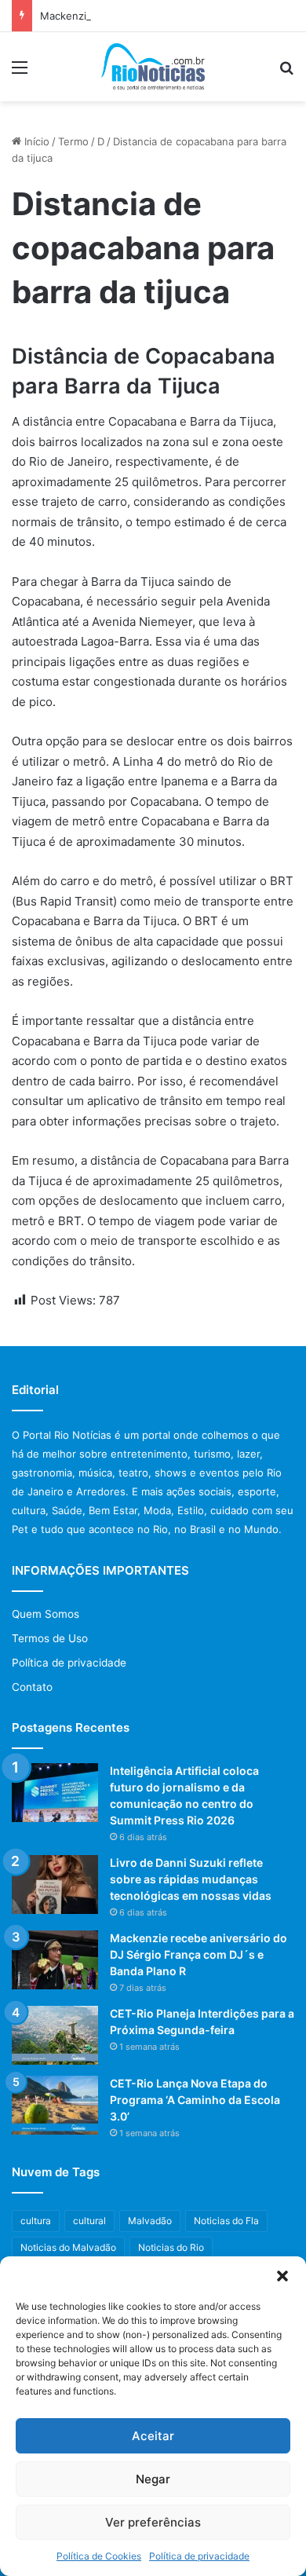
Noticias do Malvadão (68, 2247)
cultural (89, 2221)
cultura (36, 2221)
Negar (153, 2479)
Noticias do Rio (171, 2247)
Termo (73, 141)
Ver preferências (153, 2522)
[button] (282, 2276)
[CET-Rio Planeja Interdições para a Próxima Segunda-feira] (55, 2035)
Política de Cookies (99, 2556)
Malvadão (150, 2221)
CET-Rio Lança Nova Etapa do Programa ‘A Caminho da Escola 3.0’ (195, 2100)
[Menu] (20, 73)
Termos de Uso (50, 1638)
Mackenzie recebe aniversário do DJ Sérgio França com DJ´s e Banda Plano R (199, 1954)
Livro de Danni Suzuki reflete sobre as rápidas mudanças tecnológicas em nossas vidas (191, 1879)
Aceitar (153, 2436)
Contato (32, 1687)
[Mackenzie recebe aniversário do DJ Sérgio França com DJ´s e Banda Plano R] (55, 1960)
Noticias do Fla (226, 2221)
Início (35, 141)
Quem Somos (46, 1614)
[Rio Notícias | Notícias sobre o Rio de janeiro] (153, 67)
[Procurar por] (286, 73)
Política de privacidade (199, 2556)
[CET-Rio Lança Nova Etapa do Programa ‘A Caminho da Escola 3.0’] (55, 2105)
